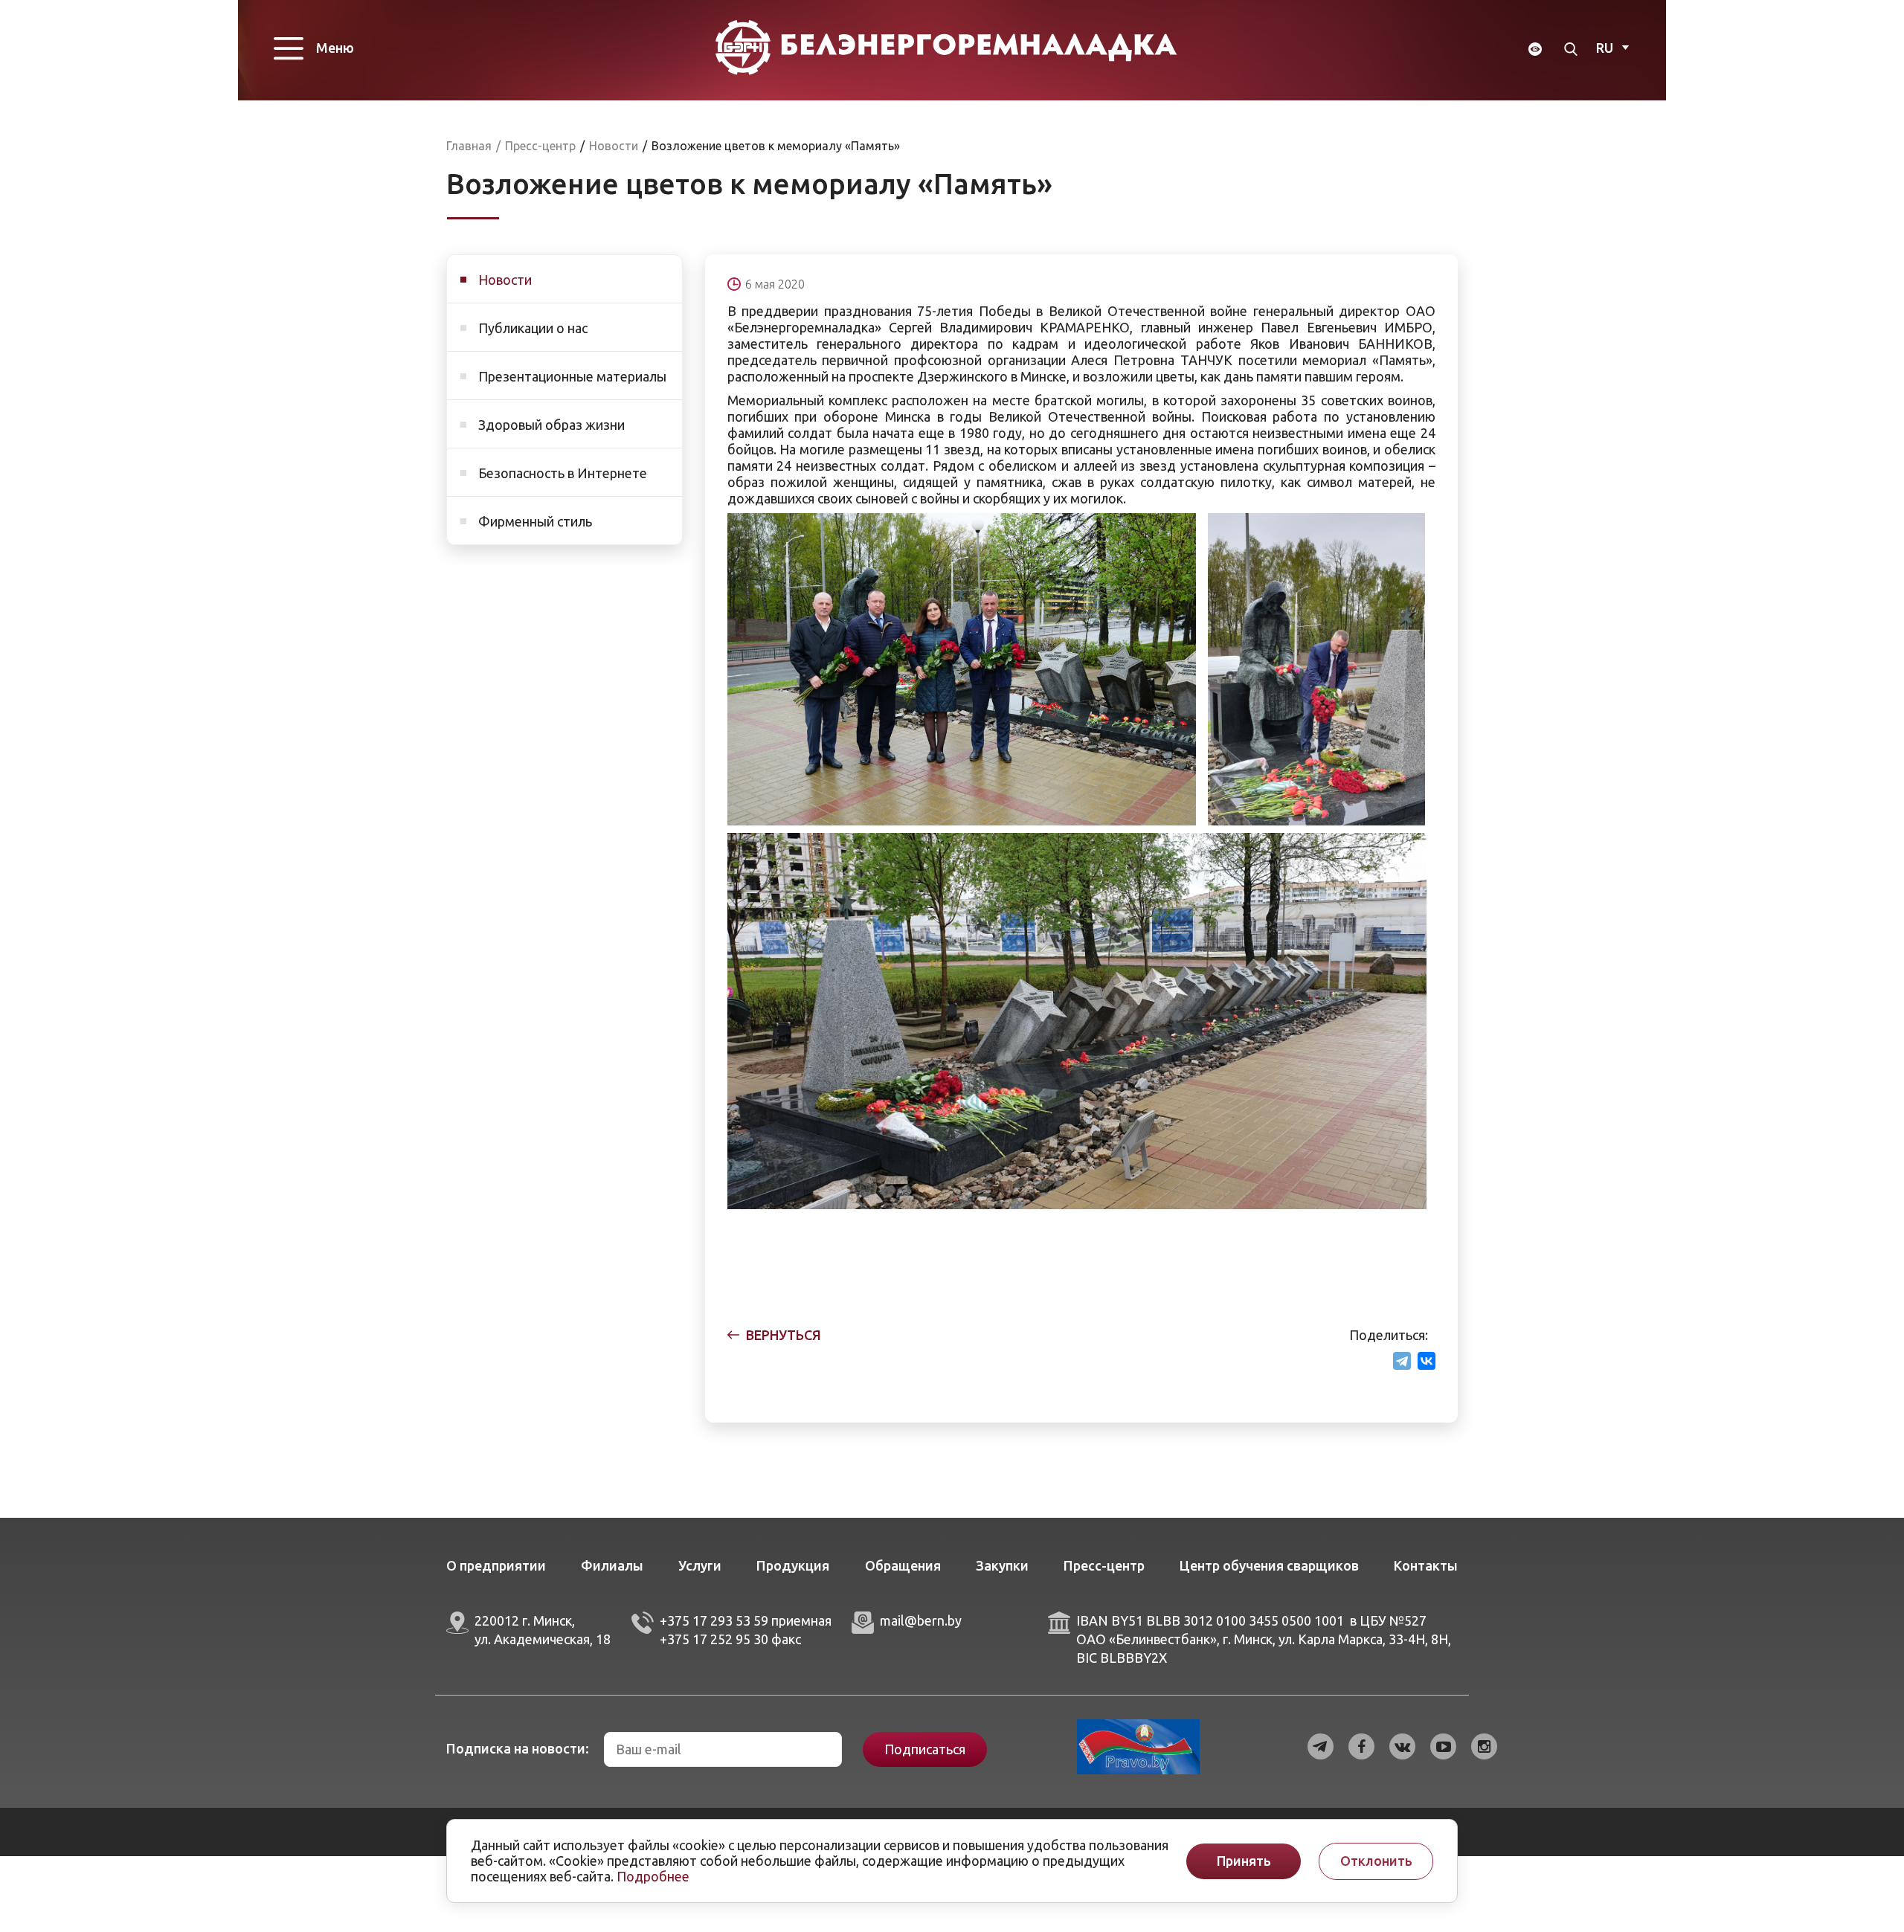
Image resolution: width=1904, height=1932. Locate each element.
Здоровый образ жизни (551, 425)
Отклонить (1376, 1861)
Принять (1244, 1861)
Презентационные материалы (572, 376)
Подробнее (653, 1876)
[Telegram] (1402, 1361)
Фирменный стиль (535, 521)
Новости (505, 280)
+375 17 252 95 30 (714, 1639)
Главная (469, 146)
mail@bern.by (921, 1620)
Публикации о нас (533, 328)
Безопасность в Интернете (563, 473)
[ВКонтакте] (1427, 1361)
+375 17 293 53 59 (714, 1620)
